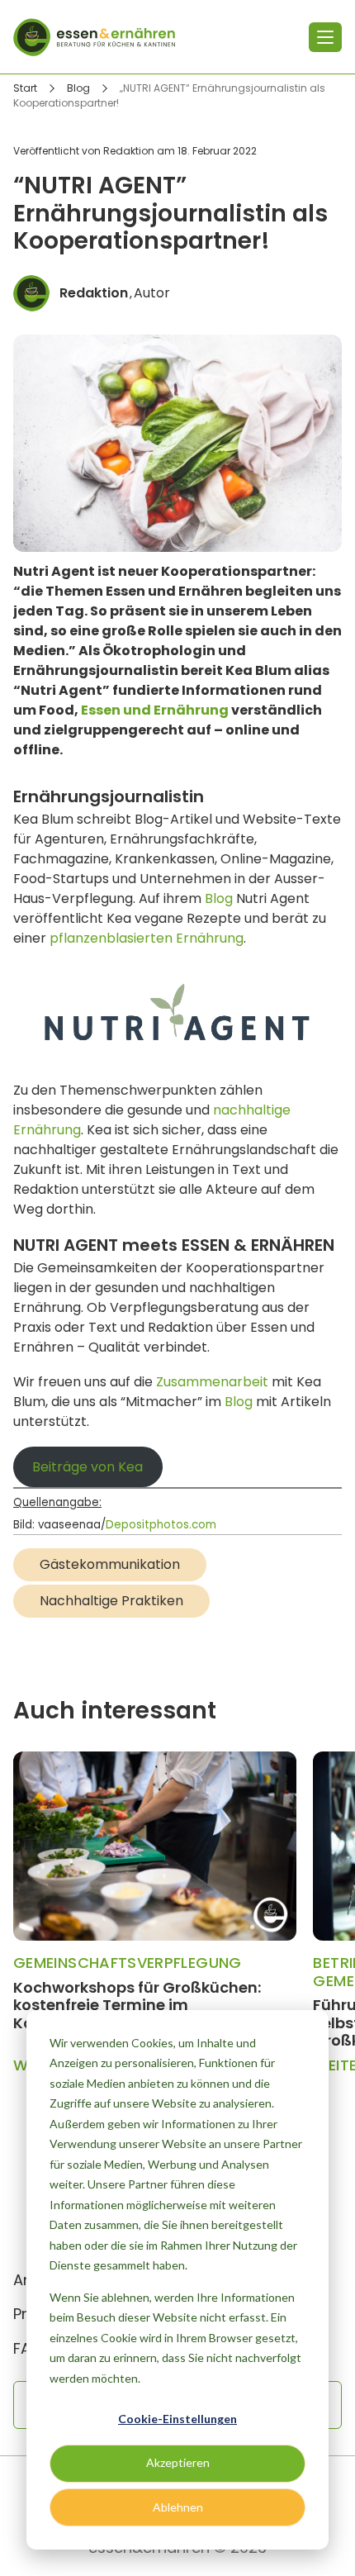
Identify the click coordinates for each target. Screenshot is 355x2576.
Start (25, 88)
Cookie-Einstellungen (177, 2419)
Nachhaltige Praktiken (111, 1601)
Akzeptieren (178, 2462)
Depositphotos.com (161, 1526)
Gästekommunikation (110, 1564)
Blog (78, 88)
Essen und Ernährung (155, 710)
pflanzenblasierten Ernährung (147, 938)
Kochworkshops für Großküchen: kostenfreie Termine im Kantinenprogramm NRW (137, 2005)
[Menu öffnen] (325, 37)
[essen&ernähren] (94, 37)
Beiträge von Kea (88, 1467)
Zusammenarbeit (212, 1382)
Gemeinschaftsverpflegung (128, 1963)
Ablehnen (178, 2507)
